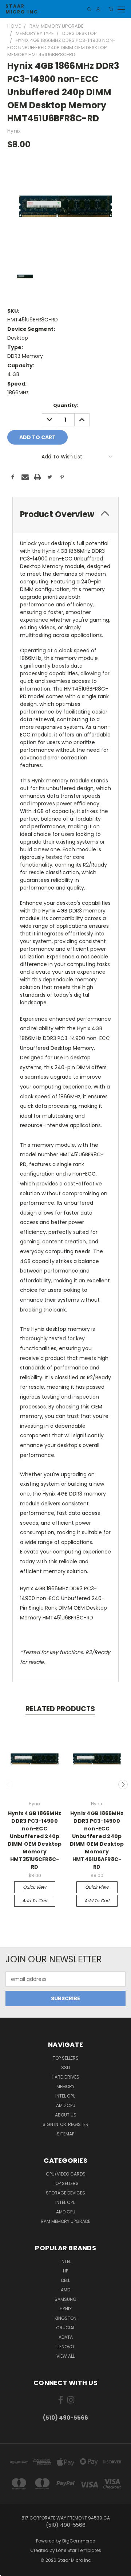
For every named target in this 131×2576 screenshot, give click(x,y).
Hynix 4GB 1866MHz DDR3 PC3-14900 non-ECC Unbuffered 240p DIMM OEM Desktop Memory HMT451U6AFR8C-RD (97, 1840)
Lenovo (66, 2347)
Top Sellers (66, 2058)
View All (65, 2356)
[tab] (65, 514)
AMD (65, 2290)
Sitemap (65, 2134)
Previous (8, 1785)
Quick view (35, 1887)
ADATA (66, 2337)
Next (123, 1785)
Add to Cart (35, 1901)
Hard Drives (65, 2077)
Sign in (51, 2124)
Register (78, 2124)
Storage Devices (65, 2193)
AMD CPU (66, 2105)
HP (65, 2271)
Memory (65, 2086)
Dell (65, 2280)
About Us (66, 2115)
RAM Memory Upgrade (65, 2221)
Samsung (65, 2299)
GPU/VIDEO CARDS (66, 2174)
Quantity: (66, 405)
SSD (65, 2067)
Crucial (65, 2328)
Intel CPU (65, 2096)
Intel (66, 2261)
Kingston (65, 2318)
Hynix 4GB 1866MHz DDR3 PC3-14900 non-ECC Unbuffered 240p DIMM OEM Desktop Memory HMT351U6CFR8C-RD (35, 1840)
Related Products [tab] (60, 1709)
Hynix (66, 2309)
